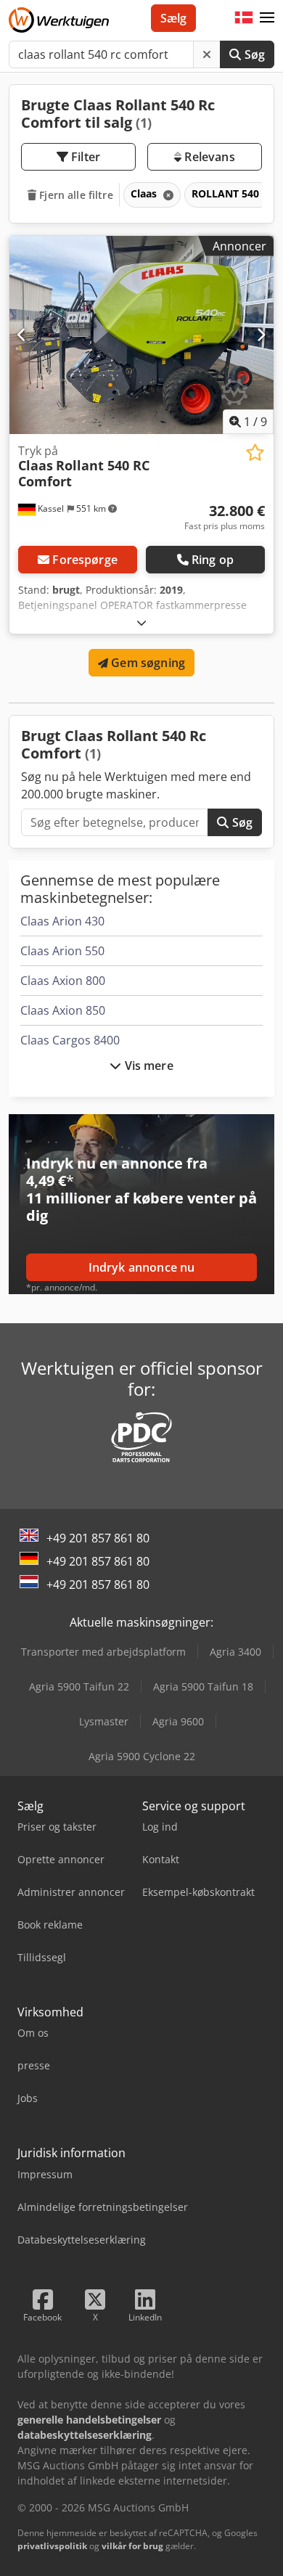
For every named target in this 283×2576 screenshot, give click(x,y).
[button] (267, 18)
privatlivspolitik (52, 2546)
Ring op (213, 560)
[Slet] (207, 54)
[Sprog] (244, 18)
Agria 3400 (235, 1652)
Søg (253, 54)
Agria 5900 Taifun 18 (203, 1686)
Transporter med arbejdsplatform (103, 1652)
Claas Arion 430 (62, 921)
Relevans (208, 157)
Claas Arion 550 (62, 951)
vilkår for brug (132, 2546)
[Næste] (261, 335)
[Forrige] (22, 335)
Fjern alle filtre (75, 195)
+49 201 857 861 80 (98, 1538)
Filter (84, 157)
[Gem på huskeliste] (255, 453)
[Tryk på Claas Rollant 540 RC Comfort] (141, 335)
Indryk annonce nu (142, 1267)
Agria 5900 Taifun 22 (79, 1686)
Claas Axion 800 (63, 981)
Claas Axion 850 (63, 1010)
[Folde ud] (141, 622)
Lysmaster (104, 1721)
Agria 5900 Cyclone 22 (142, 1756)
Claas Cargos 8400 (70, 1040)
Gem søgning (147, 663)
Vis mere (147, 1066)
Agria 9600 (178, 1721)
